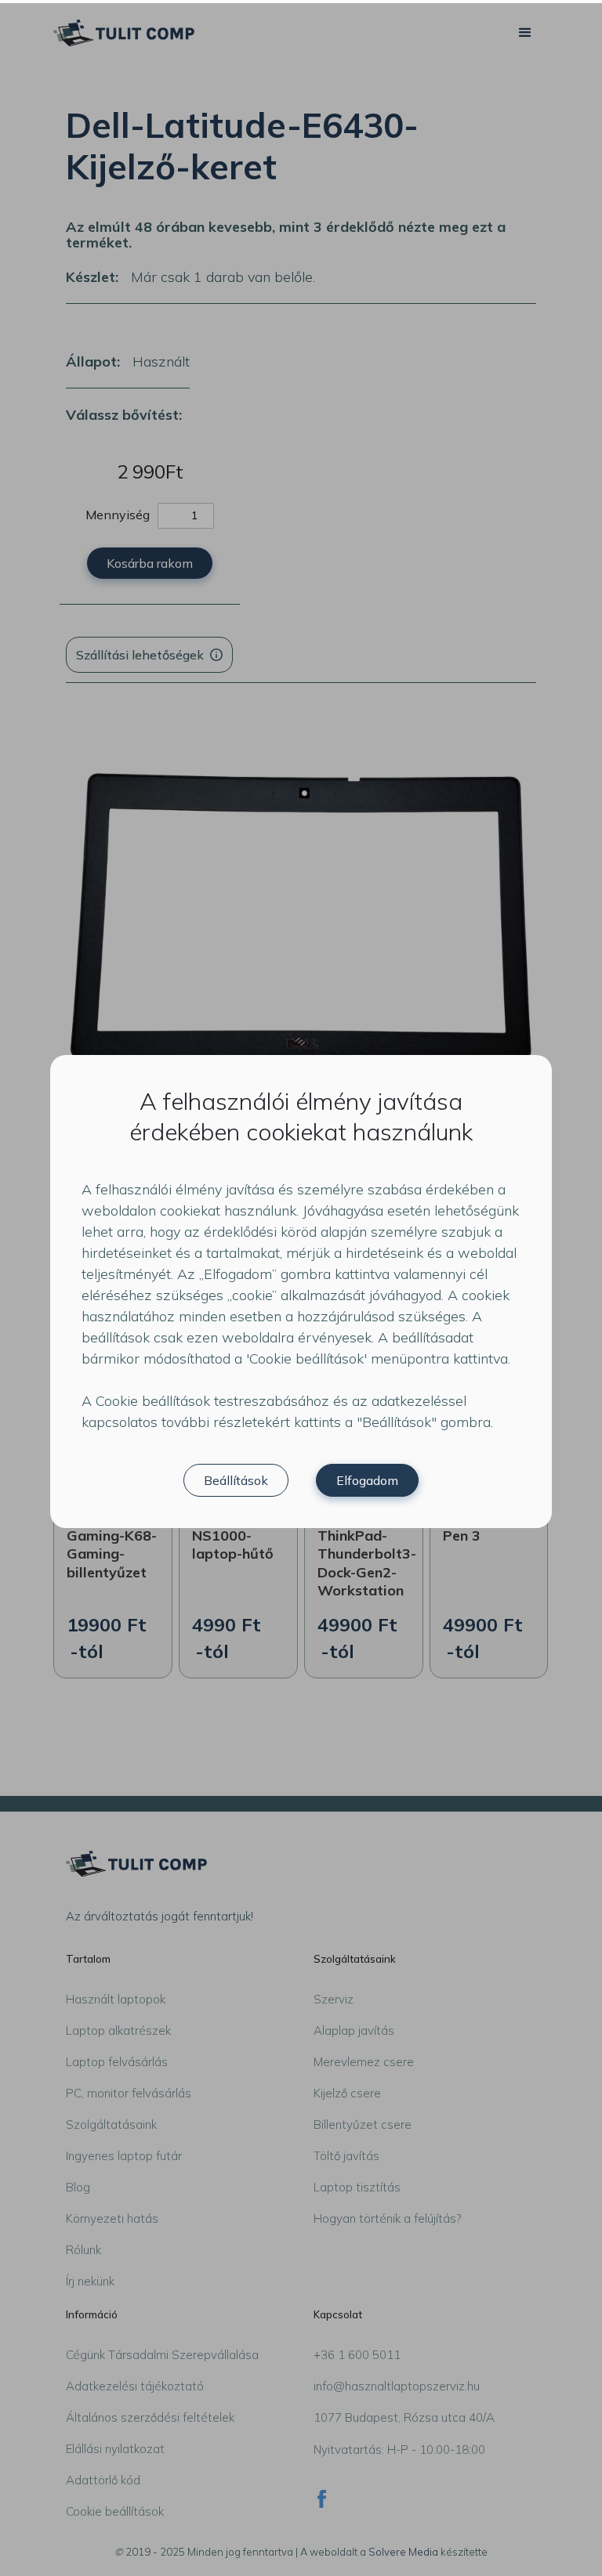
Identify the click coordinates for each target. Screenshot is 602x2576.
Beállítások (236, 1480)
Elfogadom (367, 1480)
